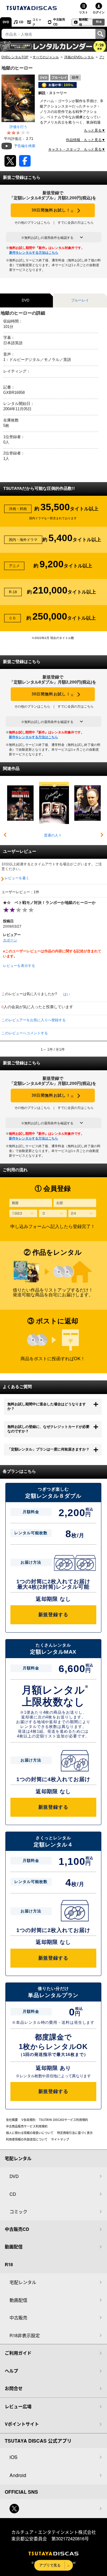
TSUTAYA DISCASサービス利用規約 (63, 2120)
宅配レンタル (23, 2282)
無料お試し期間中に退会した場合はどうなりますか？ (47, 1407)
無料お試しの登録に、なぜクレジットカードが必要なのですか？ (48, 1429)
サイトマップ (60, 2139)
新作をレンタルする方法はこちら (34, 252)
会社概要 (12, 2120)
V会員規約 (28, 2120)
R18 (99, 22)
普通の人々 (53, 835)
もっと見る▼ (95, 130)
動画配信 (84, 22)
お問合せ (14, 2388)
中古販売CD (59, 22)
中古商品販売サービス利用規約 (27, 2126)
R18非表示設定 (25, 2335)
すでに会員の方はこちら (76, 222)
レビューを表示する (19, 965)
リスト (84, 12)
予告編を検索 (25, 146)
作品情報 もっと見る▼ (86, 140)
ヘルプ (11, 2371)
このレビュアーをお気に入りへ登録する (34, 1020)
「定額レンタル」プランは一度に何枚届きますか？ (48, 1449)
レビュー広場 (18, 2406)
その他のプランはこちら (32, 222)
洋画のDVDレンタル (79, 57)
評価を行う (18, 127)
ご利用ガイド (18, 2353)
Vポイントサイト (22, 2424)
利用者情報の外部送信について (27, 2139)
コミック (37, 22)
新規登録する (53, 1615)
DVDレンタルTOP (15, 57)
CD (21, 22)
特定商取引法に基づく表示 (75, 2133)
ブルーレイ (80, 300)
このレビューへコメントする (25, 1033)
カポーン (10, 940)
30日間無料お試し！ (53, 210)
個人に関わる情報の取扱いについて (30, 2133)
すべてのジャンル (46, 57)
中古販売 (18, 2317)
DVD (6, 22)
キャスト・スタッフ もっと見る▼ (77, 149)
